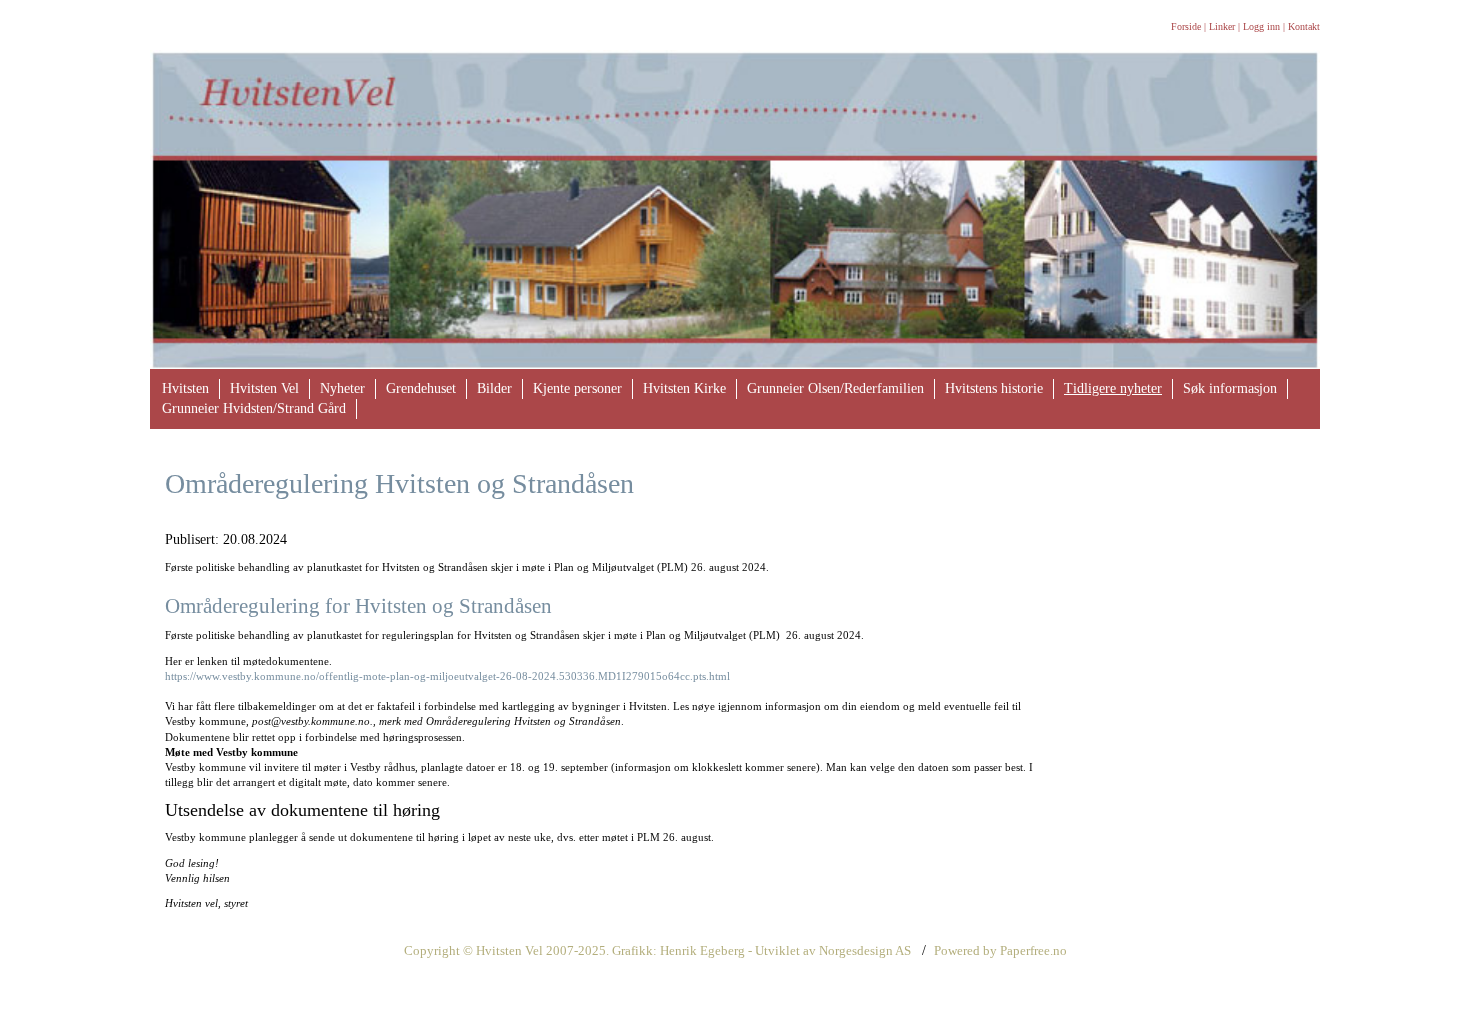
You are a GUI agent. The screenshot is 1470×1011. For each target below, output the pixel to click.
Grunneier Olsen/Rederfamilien (835, 388)
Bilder (494, 388)
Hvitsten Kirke (684, 388)
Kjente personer (577, 388)
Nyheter (342, 388)
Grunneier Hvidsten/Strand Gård (254, 408)
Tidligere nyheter (1113, 388)
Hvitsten (185, 388)
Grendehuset (421, 388)
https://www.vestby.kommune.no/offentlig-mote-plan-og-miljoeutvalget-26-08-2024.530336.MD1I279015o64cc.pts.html (447, 676)
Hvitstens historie (994, 388)
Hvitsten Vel (264, 388)
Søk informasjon (1230, 388)
